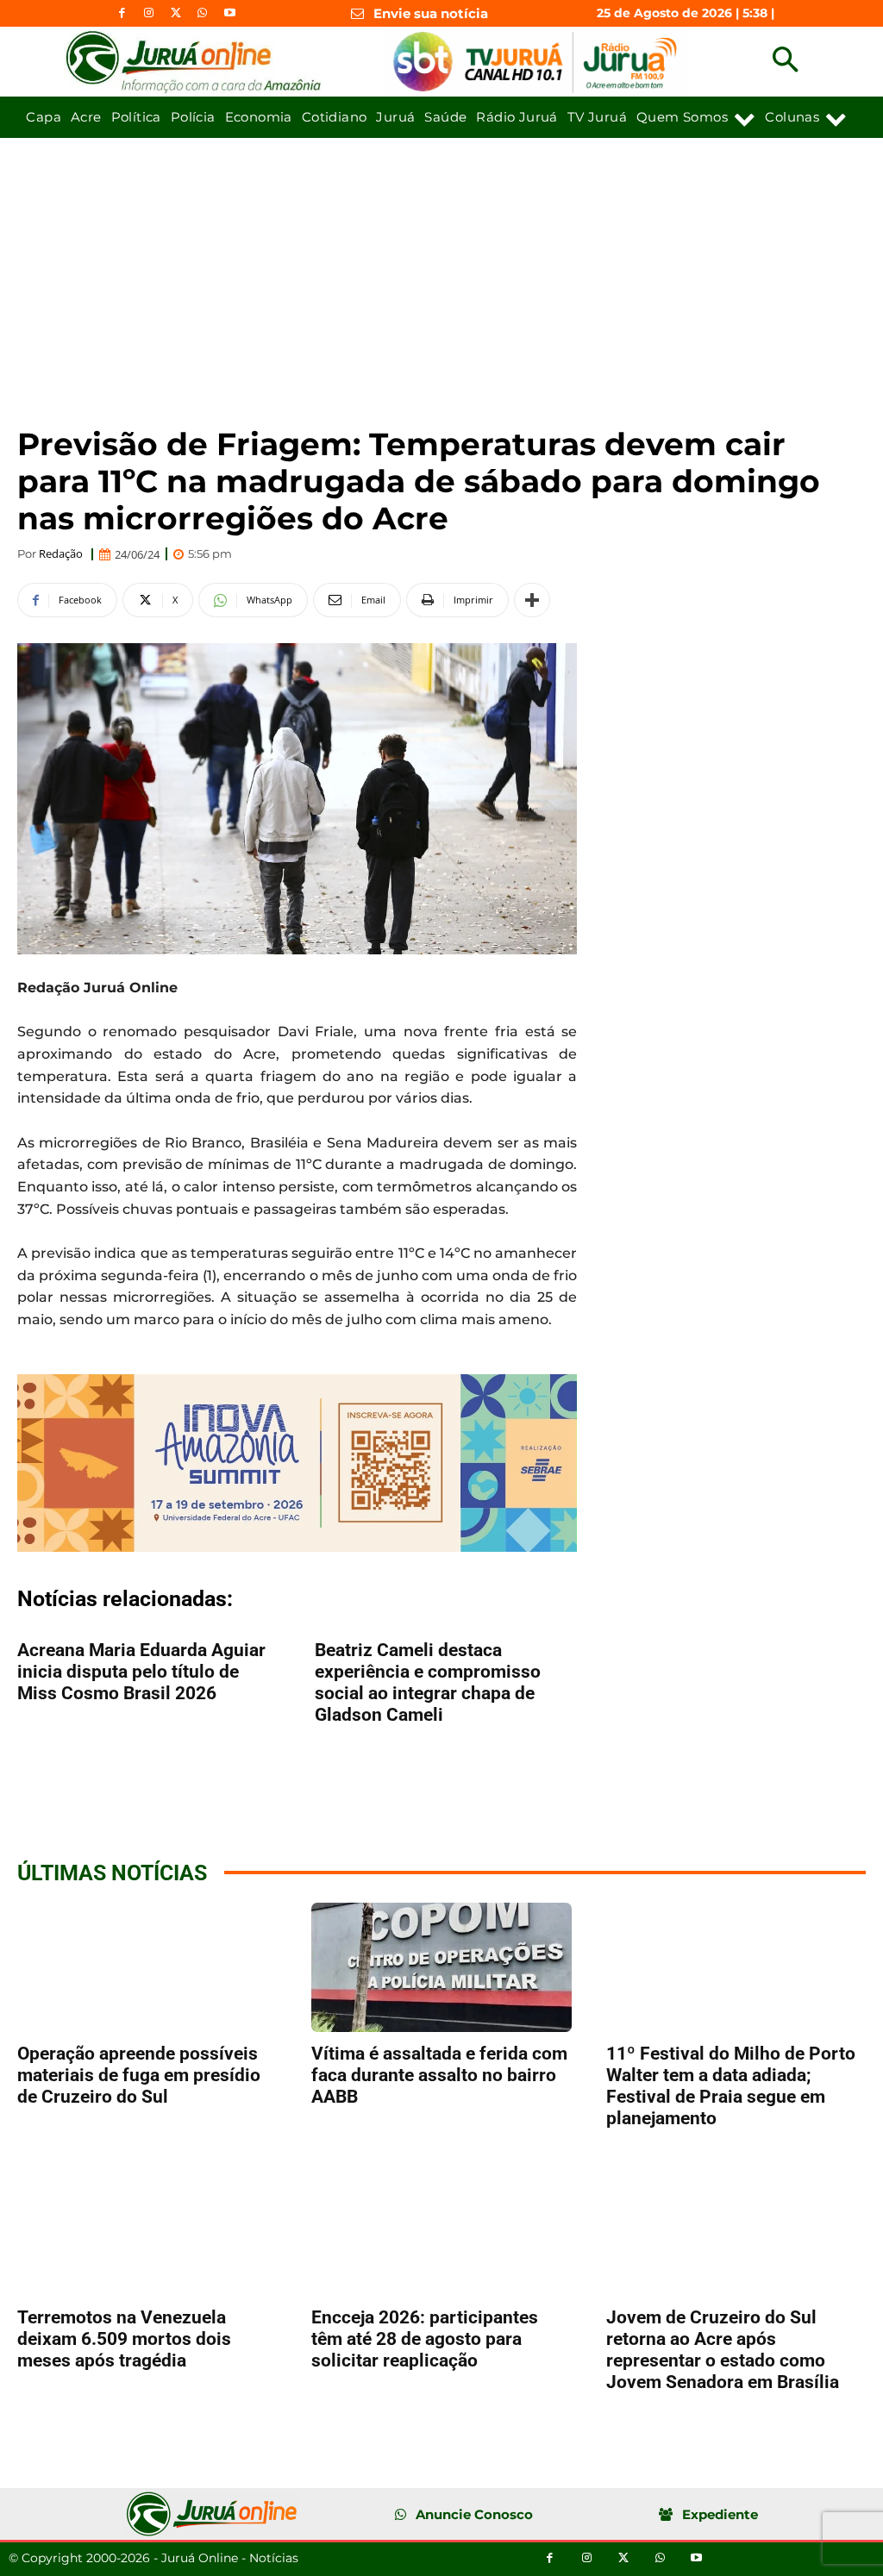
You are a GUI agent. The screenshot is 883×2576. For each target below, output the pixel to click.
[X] (175, 13)
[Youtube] (230, 13)
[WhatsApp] (202, 13)
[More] (532, 600)
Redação (61, 554)
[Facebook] (122, 13)
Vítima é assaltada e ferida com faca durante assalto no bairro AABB (439, 2075)
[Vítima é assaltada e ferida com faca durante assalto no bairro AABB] (441, 1968)
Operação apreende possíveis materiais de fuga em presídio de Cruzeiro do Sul (139, 2075)
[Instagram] (149, 13)
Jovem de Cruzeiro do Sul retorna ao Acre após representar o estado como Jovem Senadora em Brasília (723, 2350)
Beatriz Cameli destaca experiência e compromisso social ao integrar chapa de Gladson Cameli (428, 1682)
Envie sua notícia (431, 13)
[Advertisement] (441, 267)
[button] (785, 62)
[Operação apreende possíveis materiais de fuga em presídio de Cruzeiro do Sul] (147, 1968)
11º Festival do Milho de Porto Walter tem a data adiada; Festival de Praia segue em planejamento (731, 2086)
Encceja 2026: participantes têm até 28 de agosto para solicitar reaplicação (425, 2339)
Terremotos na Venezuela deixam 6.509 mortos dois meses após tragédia (124, 2339)
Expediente (720, 2514)
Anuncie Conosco (474, 2514)
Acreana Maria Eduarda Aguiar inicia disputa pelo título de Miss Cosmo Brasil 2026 (141, 1672)
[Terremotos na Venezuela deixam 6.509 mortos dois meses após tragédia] (147, 2231)
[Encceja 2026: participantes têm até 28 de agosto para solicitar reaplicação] (441, 2231)
